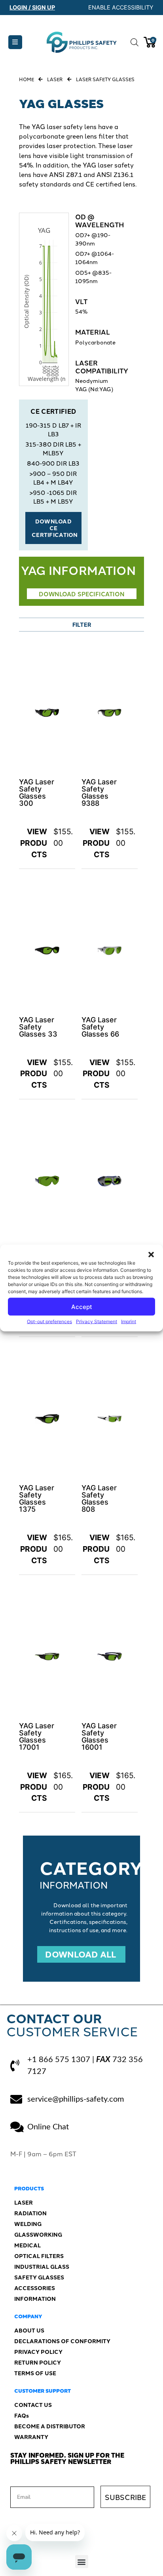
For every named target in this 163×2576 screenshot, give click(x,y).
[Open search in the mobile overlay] (133, 42)
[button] (151, 1255)
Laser (55, 79)
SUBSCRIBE (125, 2497)
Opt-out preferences (49, 1321)
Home (27, 79)
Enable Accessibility (121, 7)
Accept (82, 1306)
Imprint (129, 1321)
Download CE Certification (55, 528)
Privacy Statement (97, 1321)
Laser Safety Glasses (105, 79)
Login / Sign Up (32, 7)
